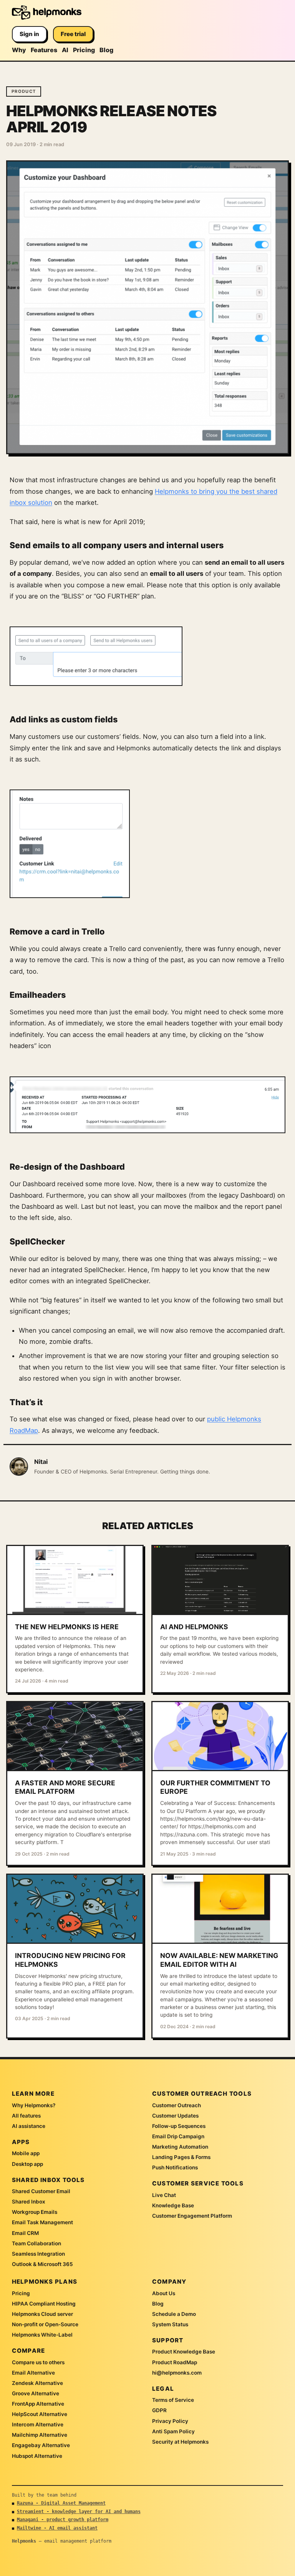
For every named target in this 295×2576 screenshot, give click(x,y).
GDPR (159, 2410)
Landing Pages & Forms (181, 2157)
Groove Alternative (36, 2393)
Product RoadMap (175, 2362)
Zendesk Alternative (37, 2383)
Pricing (84, 50)
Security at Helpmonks (180, 2442)
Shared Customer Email (41, 2191)
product (24, 91)
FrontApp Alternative (38, 2404)
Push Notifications (175, 2167)
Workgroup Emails (35, 2212)
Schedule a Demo (174, 2314)
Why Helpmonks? (34, 2105)
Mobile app (26, 2153)
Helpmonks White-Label (42, 2335)
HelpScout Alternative (40, 2414)
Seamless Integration (38, 2254)
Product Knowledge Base (184, 2352)
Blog (106, 50)
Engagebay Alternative (41, 2445)
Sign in (29, 34)
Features (44, 50)
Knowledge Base (173, 2205)
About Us (164, 2293)
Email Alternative (33, 2373)
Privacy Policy (170, 2421)
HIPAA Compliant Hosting (44, 2304)
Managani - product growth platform (63, 2520)
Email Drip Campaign (178, 2136)
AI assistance (29, 2126)
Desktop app (27, 2164)
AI (65, 50)
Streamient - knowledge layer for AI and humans (79, 2512)
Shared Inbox (29, 2202)
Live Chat (164, 2195)
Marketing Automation (180, 2147)
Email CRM (25, 2233)
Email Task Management (42, 2222)
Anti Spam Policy (173, 2431)
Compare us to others (38, 2362)
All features (26, 2116)
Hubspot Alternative (37, 2456)
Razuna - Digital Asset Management (61, 2503)
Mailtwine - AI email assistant (57, 2528)
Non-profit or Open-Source (45, 2324)
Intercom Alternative (38, 2424)
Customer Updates (175, 2116)
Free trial (73, 34)
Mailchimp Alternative (40, 2435)
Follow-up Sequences (179, 2126)
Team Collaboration (36, 2243)
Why (19, 50)
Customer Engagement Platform (192, 2216)
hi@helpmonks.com (177, 2373)
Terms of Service (173, 2400)
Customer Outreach (177, 2105)
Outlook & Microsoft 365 (42, 2264)
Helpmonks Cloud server (42, 2314)
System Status (170, 2324)
